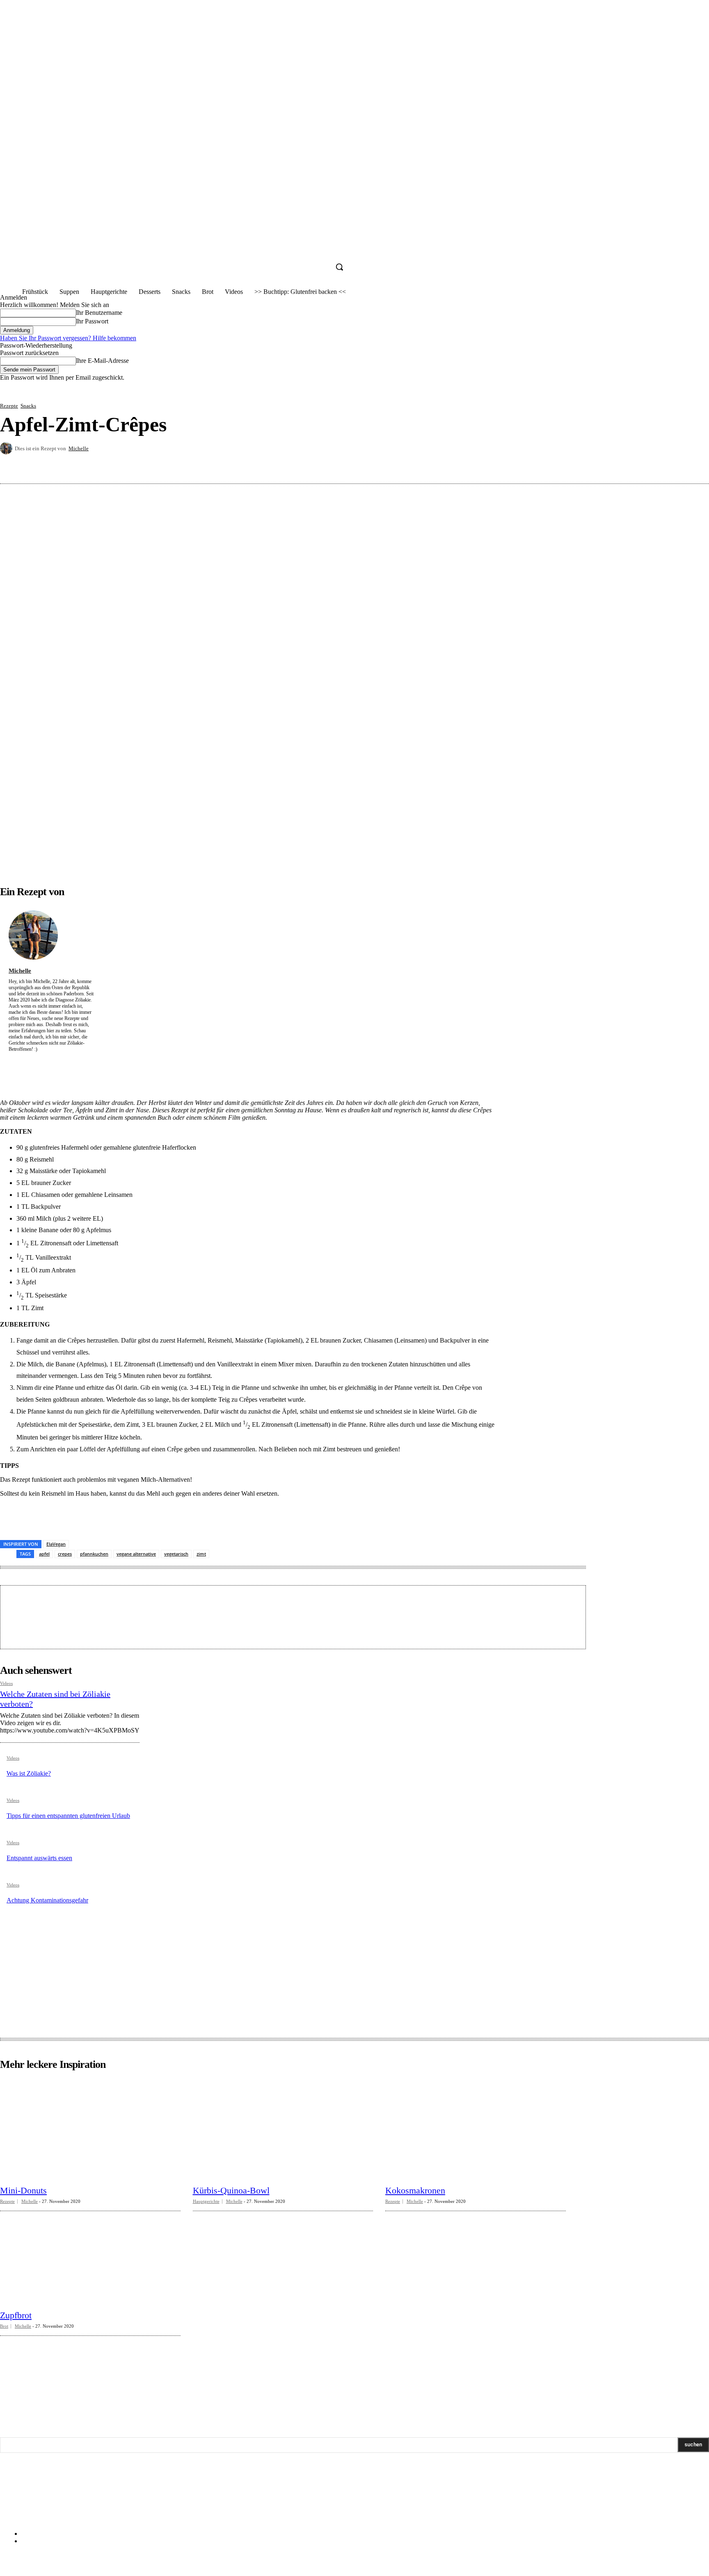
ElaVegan (56, 1544)
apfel (44, 1554)
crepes (65, 1554)
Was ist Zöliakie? (29, 1773)
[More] (695, 464)
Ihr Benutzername (99, 313)
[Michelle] (7, 448)
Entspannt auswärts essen (39, 1858)
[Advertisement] (162, 1616)
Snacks (28, 406)
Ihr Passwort (92, 321)
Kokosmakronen (415, 2190)
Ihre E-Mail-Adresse (102, 361)
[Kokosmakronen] (476, 2129)
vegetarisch (176, 1554)
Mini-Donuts (23, 2190)
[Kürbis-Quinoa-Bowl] (283, 2129)
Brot (4, 2326)
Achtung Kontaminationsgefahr (47, 1900)
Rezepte (9, 406)
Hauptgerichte (206, 2201)
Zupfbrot (16, 2315)
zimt (201, 1554)
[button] (339, 267)
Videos (6, 1683)
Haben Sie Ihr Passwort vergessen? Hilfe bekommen (68, 338)
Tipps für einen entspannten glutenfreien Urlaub (68, 1816)
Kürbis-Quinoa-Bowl (231, 2190)
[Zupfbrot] (90, 2254)
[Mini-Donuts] (90, 2129)
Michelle (79, 448)
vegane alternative (136, 1554)
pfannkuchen (94, 1554)
